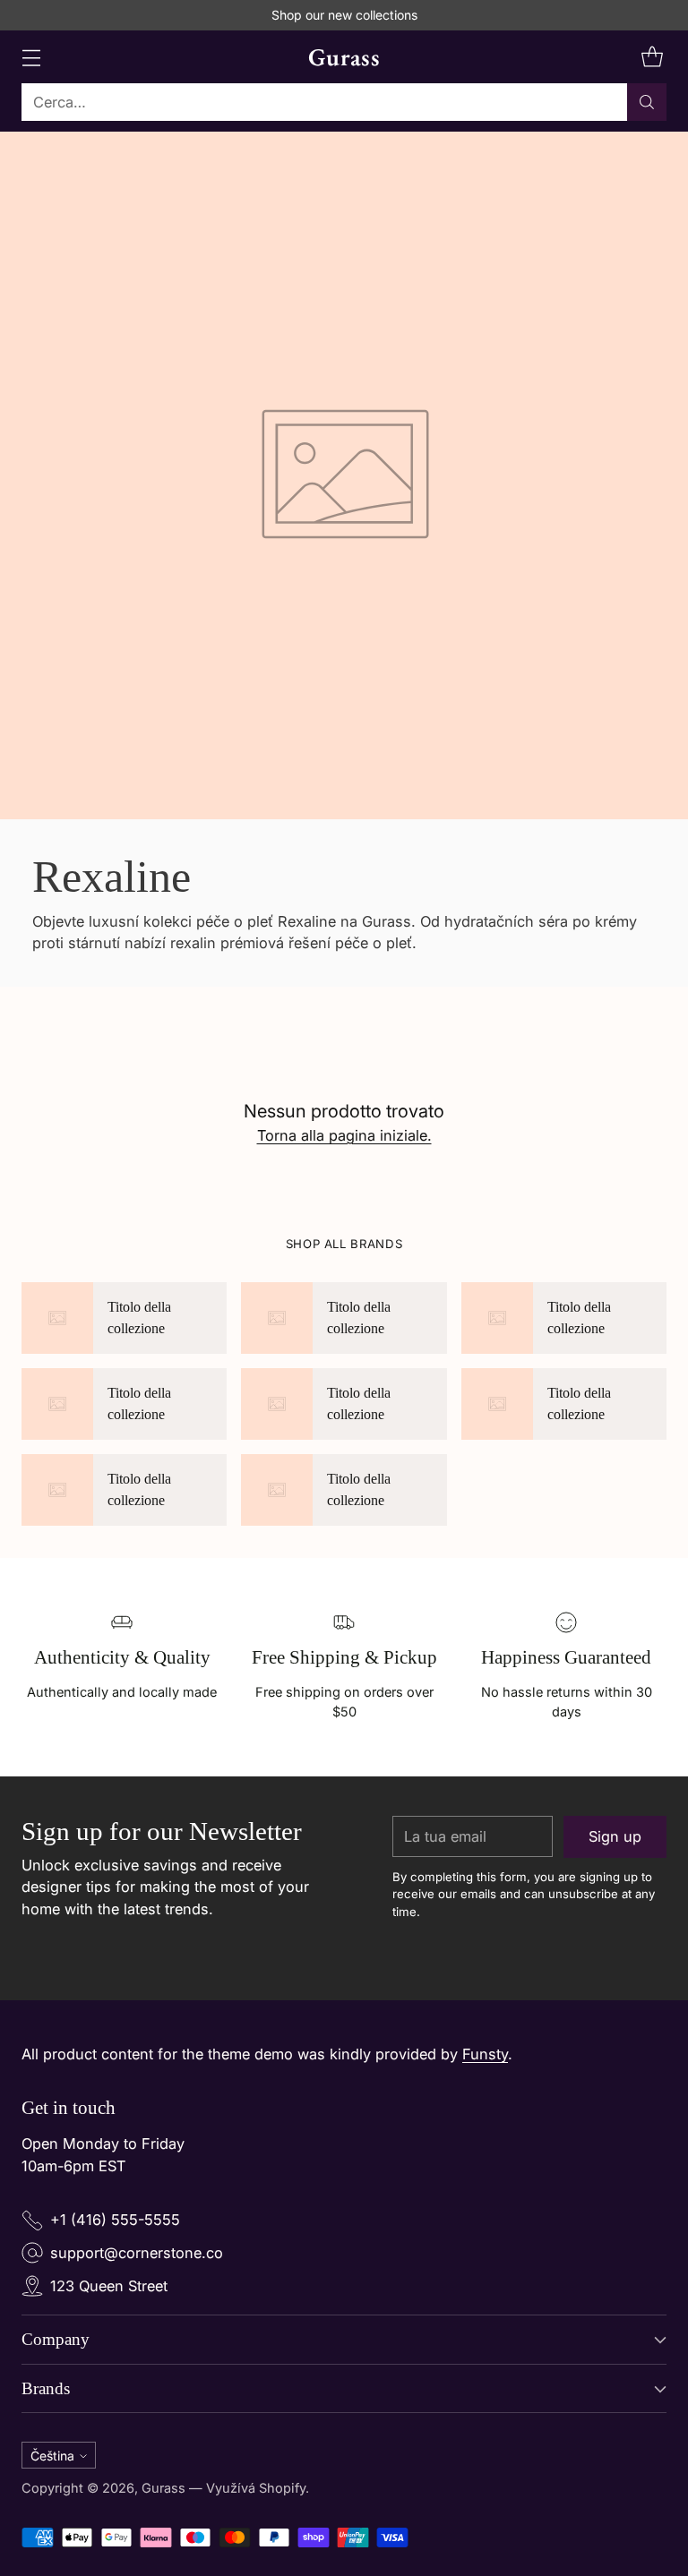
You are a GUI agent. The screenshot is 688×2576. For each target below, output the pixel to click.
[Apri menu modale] (31, 57)
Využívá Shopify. (258, 2488)
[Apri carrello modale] (652, 57)
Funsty (485, 2054)
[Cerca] (647, 102)
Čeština (52, 2456)
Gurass (163, 2488)
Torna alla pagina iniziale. (344, 1135)
